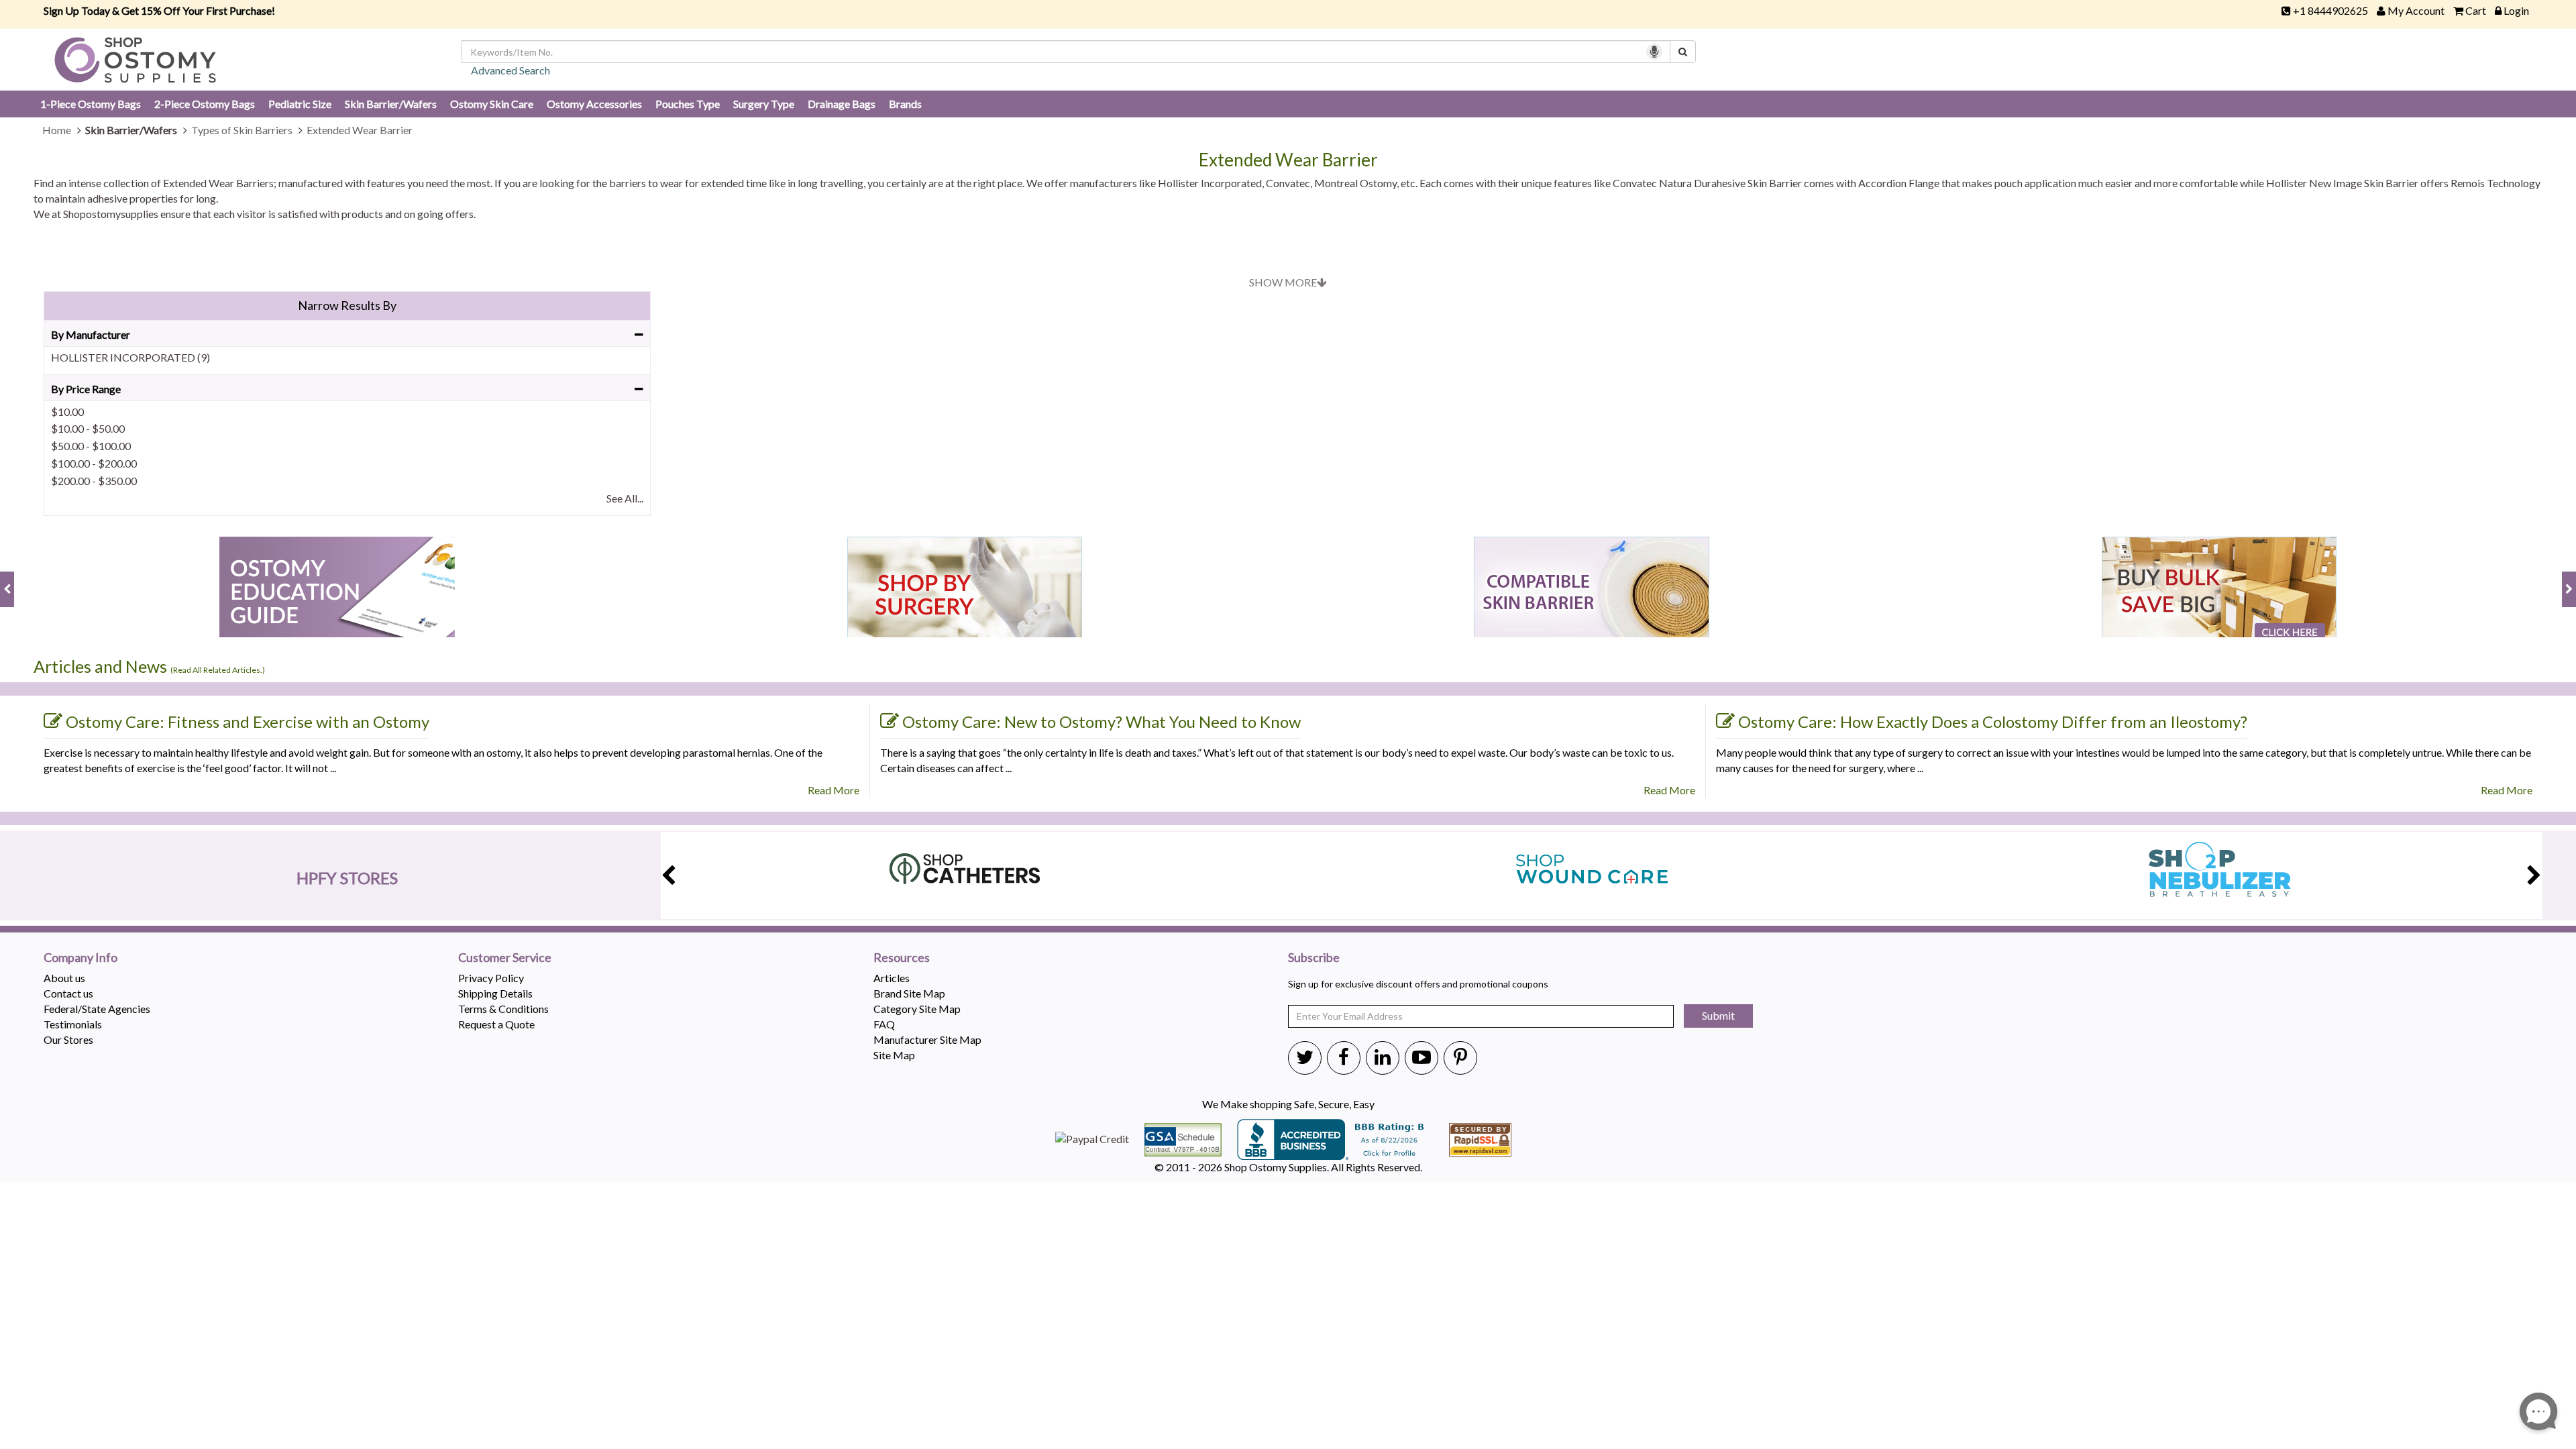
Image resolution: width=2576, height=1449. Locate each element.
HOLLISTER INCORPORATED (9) (130, 357)
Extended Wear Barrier (1288, 160)
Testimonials (73, 1024)
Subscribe (1314, 958)
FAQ (884, 1024)
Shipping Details (495, 993)
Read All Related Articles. (218, 670)
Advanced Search (511, 70)
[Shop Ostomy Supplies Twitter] (1305, 1057)
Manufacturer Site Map (927, 1039)
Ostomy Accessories (594, 104)
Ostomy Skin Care (492, 104)
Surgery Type (764, 104)
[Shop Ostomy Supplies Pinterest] (1460, 1057)
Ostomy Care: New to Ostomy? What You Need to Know (1102, 721)
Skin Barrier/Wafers (391, 104)
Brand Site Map (909, 993)
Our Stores (68, 1039)
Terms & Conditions (503, 1009)
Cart (2476, 10)
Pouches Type (688, 104)
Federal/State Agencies (97, 1009)
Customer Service (505, 958)
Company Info (80, 958)
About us (64, 978)
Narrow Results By (347, 305)
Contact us (68, 993)
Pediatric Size (300, 104)
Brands (905, 104)
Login (2516, 10)
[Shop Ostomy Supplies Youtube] (1421, 1057)
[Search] (1683, 52)
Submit (1718, 1015)
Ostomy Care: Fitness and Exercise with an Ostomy (248, 721)
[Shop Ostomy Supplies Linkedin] (1383, 1057)
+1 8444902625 (2330, 10)
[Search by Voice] (1654, 52)
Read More (834, 790)
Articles (892, 978)
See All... (625, 498)
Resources (902, 958)
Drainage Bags (842, 104)
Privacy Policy (491, 978)
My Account (2416, 10)
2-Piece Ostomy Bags (205, 104)
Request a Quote (496, 1024)
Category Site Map (917, 1009)
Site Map (894, 1055)
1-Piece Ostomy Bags (91, 104)
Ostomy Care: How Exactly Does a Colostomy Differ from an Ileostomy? (1993, 721)
